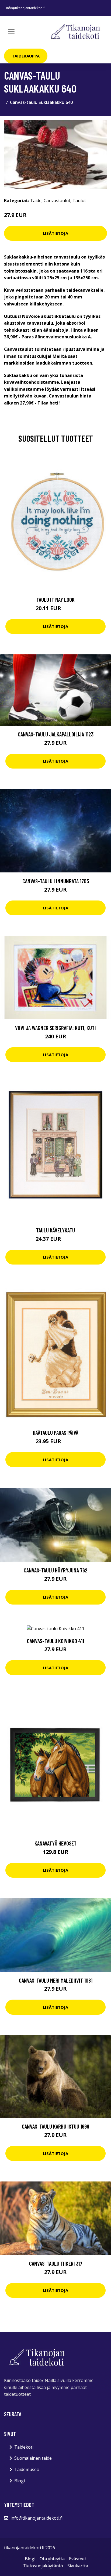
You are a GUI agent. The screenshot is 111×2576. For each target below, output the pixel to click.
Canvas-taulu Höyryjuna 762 (56, 1570)
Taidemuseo (27, 2469)
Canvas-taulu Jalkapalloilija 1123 (56, 734)
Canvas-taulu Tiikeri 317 (56, 2263)
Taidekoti (24, 2447)
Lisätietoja (55, 233)
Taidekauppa (26, 56)
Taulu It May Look (55, 599)
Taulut (79, 200)
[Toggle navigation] (11, 32)
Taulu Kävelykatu (55, 1230)
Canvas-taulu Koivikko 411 (55, 1641)
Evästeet (78, 2559)
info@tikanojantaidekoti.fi (26, 8)
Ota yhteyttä (52, 2559)
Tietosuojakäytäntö (43, 2566)
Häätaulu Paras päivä (56, 1433)
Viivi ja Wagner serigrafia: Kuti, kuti (55, 1028)
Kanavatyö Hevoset (55, 1843)
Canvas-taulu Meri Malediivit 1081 (56, 1980)
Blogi (20, 2481)
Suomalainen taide (33, 2458)
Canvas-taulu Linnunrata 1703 (56, 881)
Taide (36, 200)
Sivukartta (78, 2566)
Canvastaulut (57, 200)
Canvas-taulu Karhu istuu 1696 (55, 2126)
